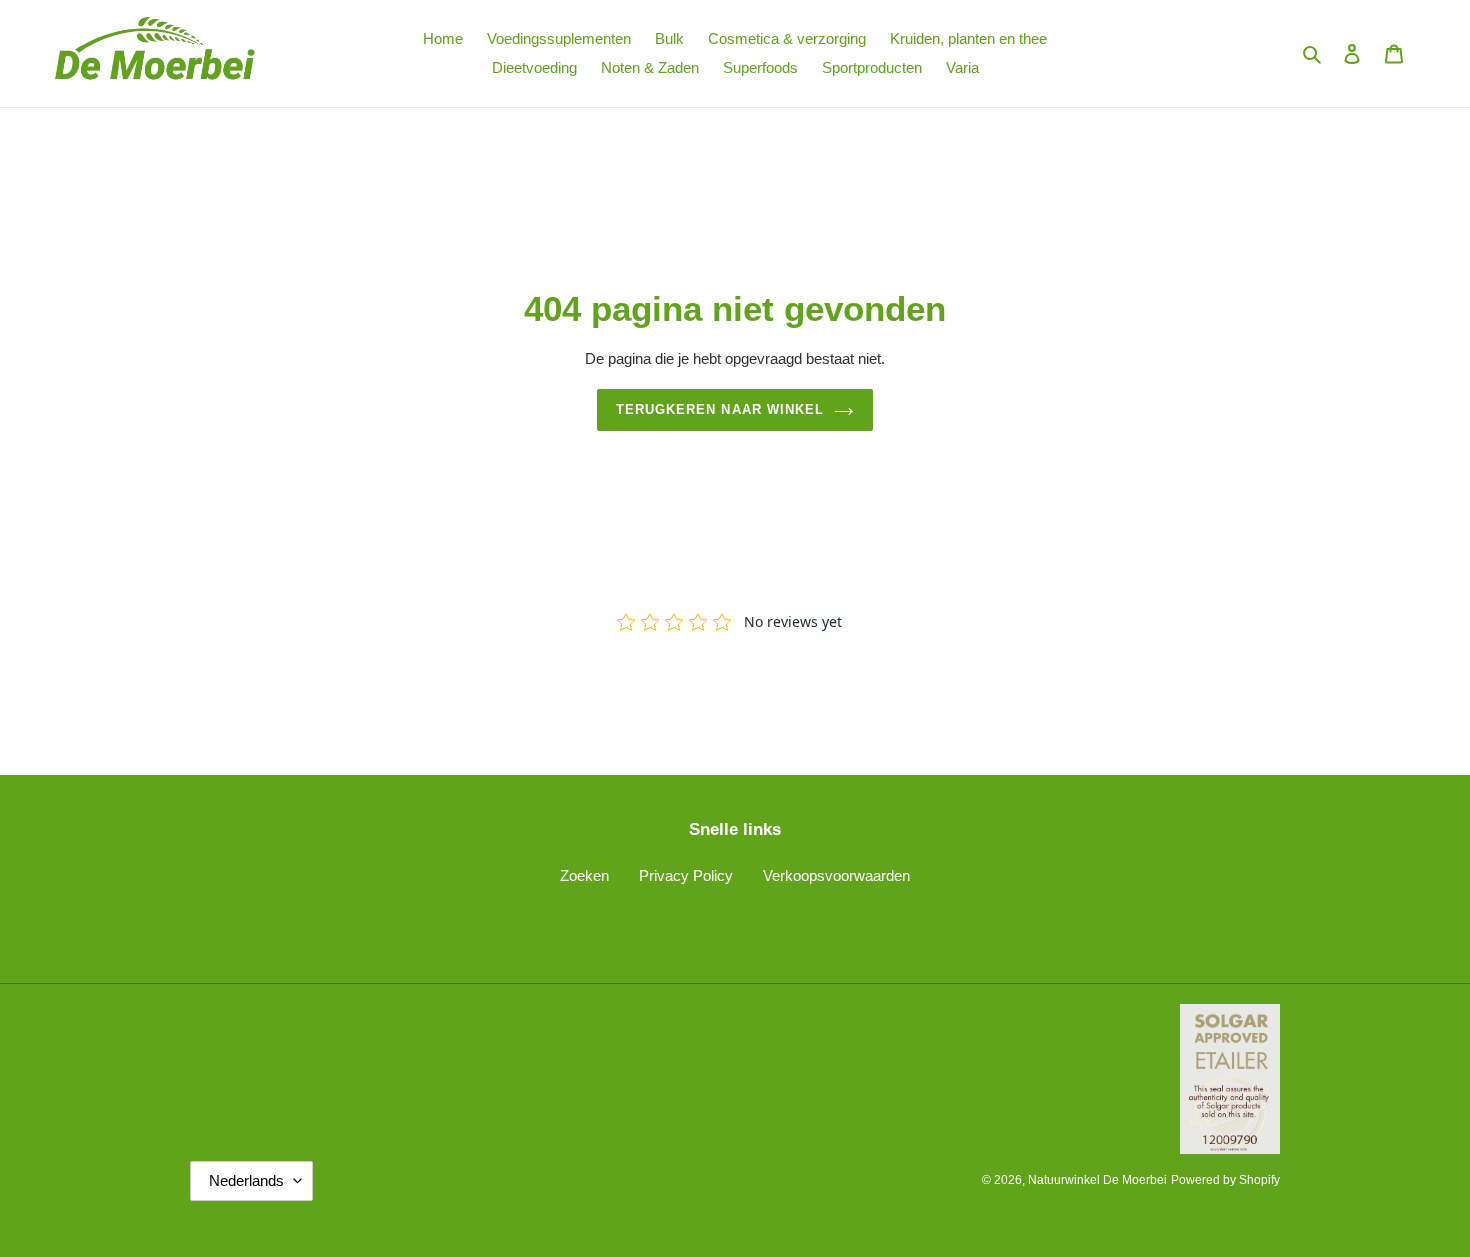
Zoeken (584, 875)
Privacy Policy (686, 875)
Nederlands (246, 1180)
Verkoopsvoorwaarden (836, 875)
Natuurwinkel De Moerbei (1097, 1180)
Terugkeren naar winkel (720, 409)
